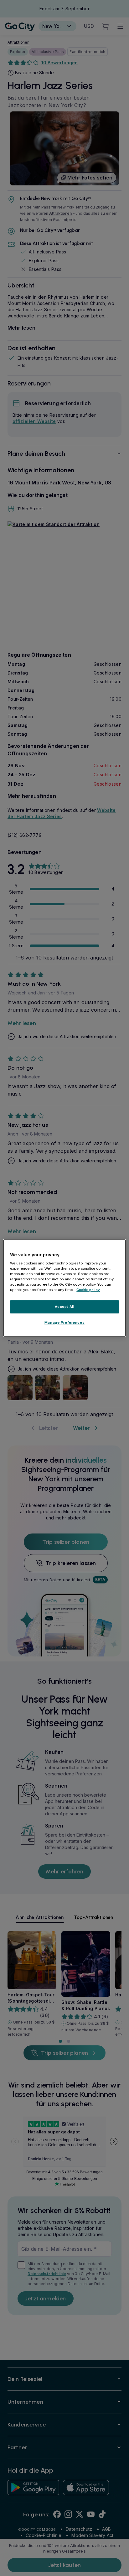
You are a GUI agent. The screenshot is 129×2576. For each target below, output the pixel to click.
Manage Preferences (64, 1322)
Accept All (65, 1307)
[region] (64, 1288)
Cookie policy (88, 1290)
